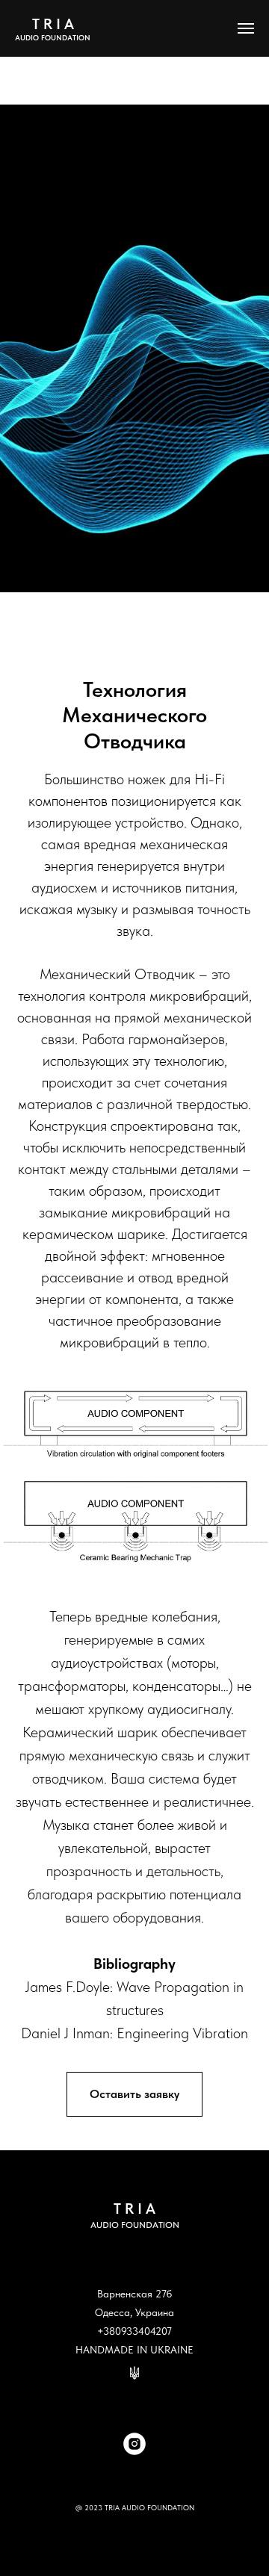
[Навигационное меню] (246, 28)
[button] (134, 2094)
